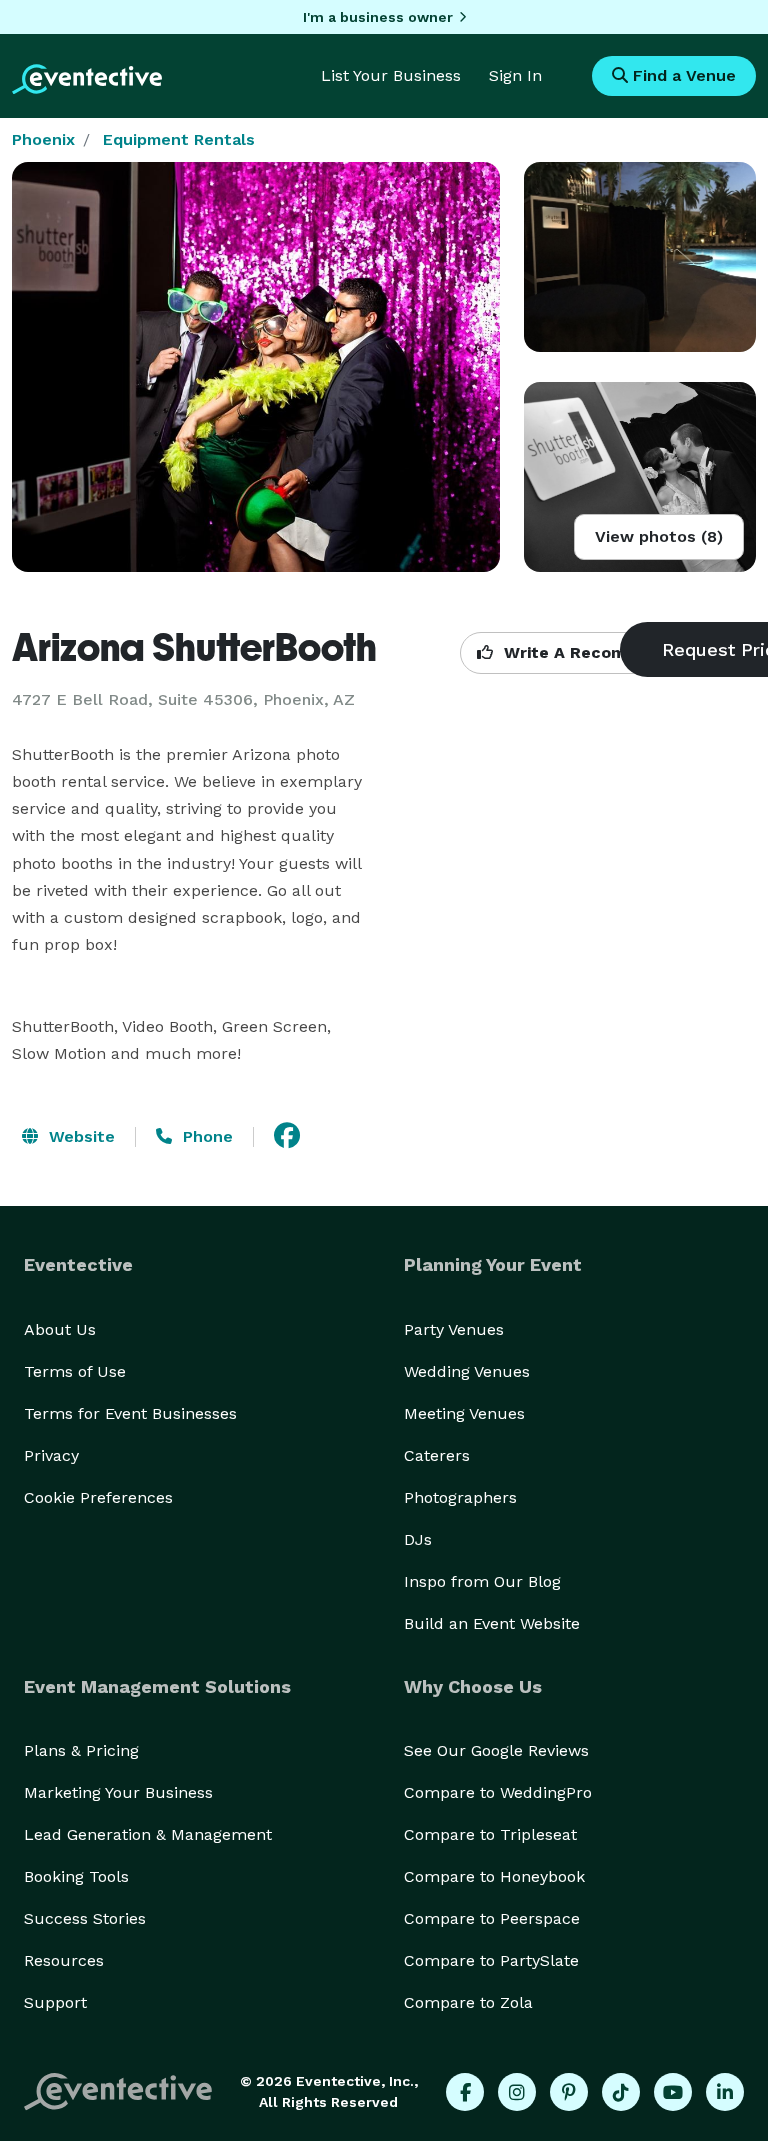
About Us (60, 1329)
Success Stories (85, 1918)
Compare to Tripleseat (490, 1834)
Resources (64, 1960)
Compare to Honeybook (494, 1876)
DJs (418, 1539)
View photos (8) (659, 536)
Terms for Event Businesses (130, 1413)
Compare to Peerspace (492, 1918)
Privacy (51, 1455)
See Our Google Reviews (496, 1750)
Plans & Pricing (81, 1750)
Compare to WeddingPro (498, 1792)
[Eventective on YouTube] (673, 2092)
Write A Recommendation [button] (606, 652)
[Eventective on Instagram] (517, 2092)
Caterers (437, 1455)
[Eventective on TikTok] (621, 2092)
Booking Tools (76, 1876)
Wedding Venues (467, 1371)
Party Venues (454, 1329)
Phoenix (43, 139)
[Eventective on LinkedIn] (725, 2092)
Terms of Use (75, 1371)
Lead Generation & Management (148, 1834)
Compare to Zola (468, 2002)
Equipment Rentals (179, 139)
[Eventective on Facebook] (465, 2092)
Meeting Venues (464, 1413)
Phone (205, 1136)
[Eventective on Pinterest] (569, 2092)
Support (55, 2002)
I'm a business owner (378, 17)
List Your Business (391, 75)
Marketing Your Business (118, 1792)
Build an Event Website (492, 1623)
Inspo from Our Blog (482, 1581)
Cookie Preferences (98, 1497)
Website (79, 1136)
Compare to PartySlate (491, 1960)
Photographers (460, 1497)
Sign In (515, 75)
